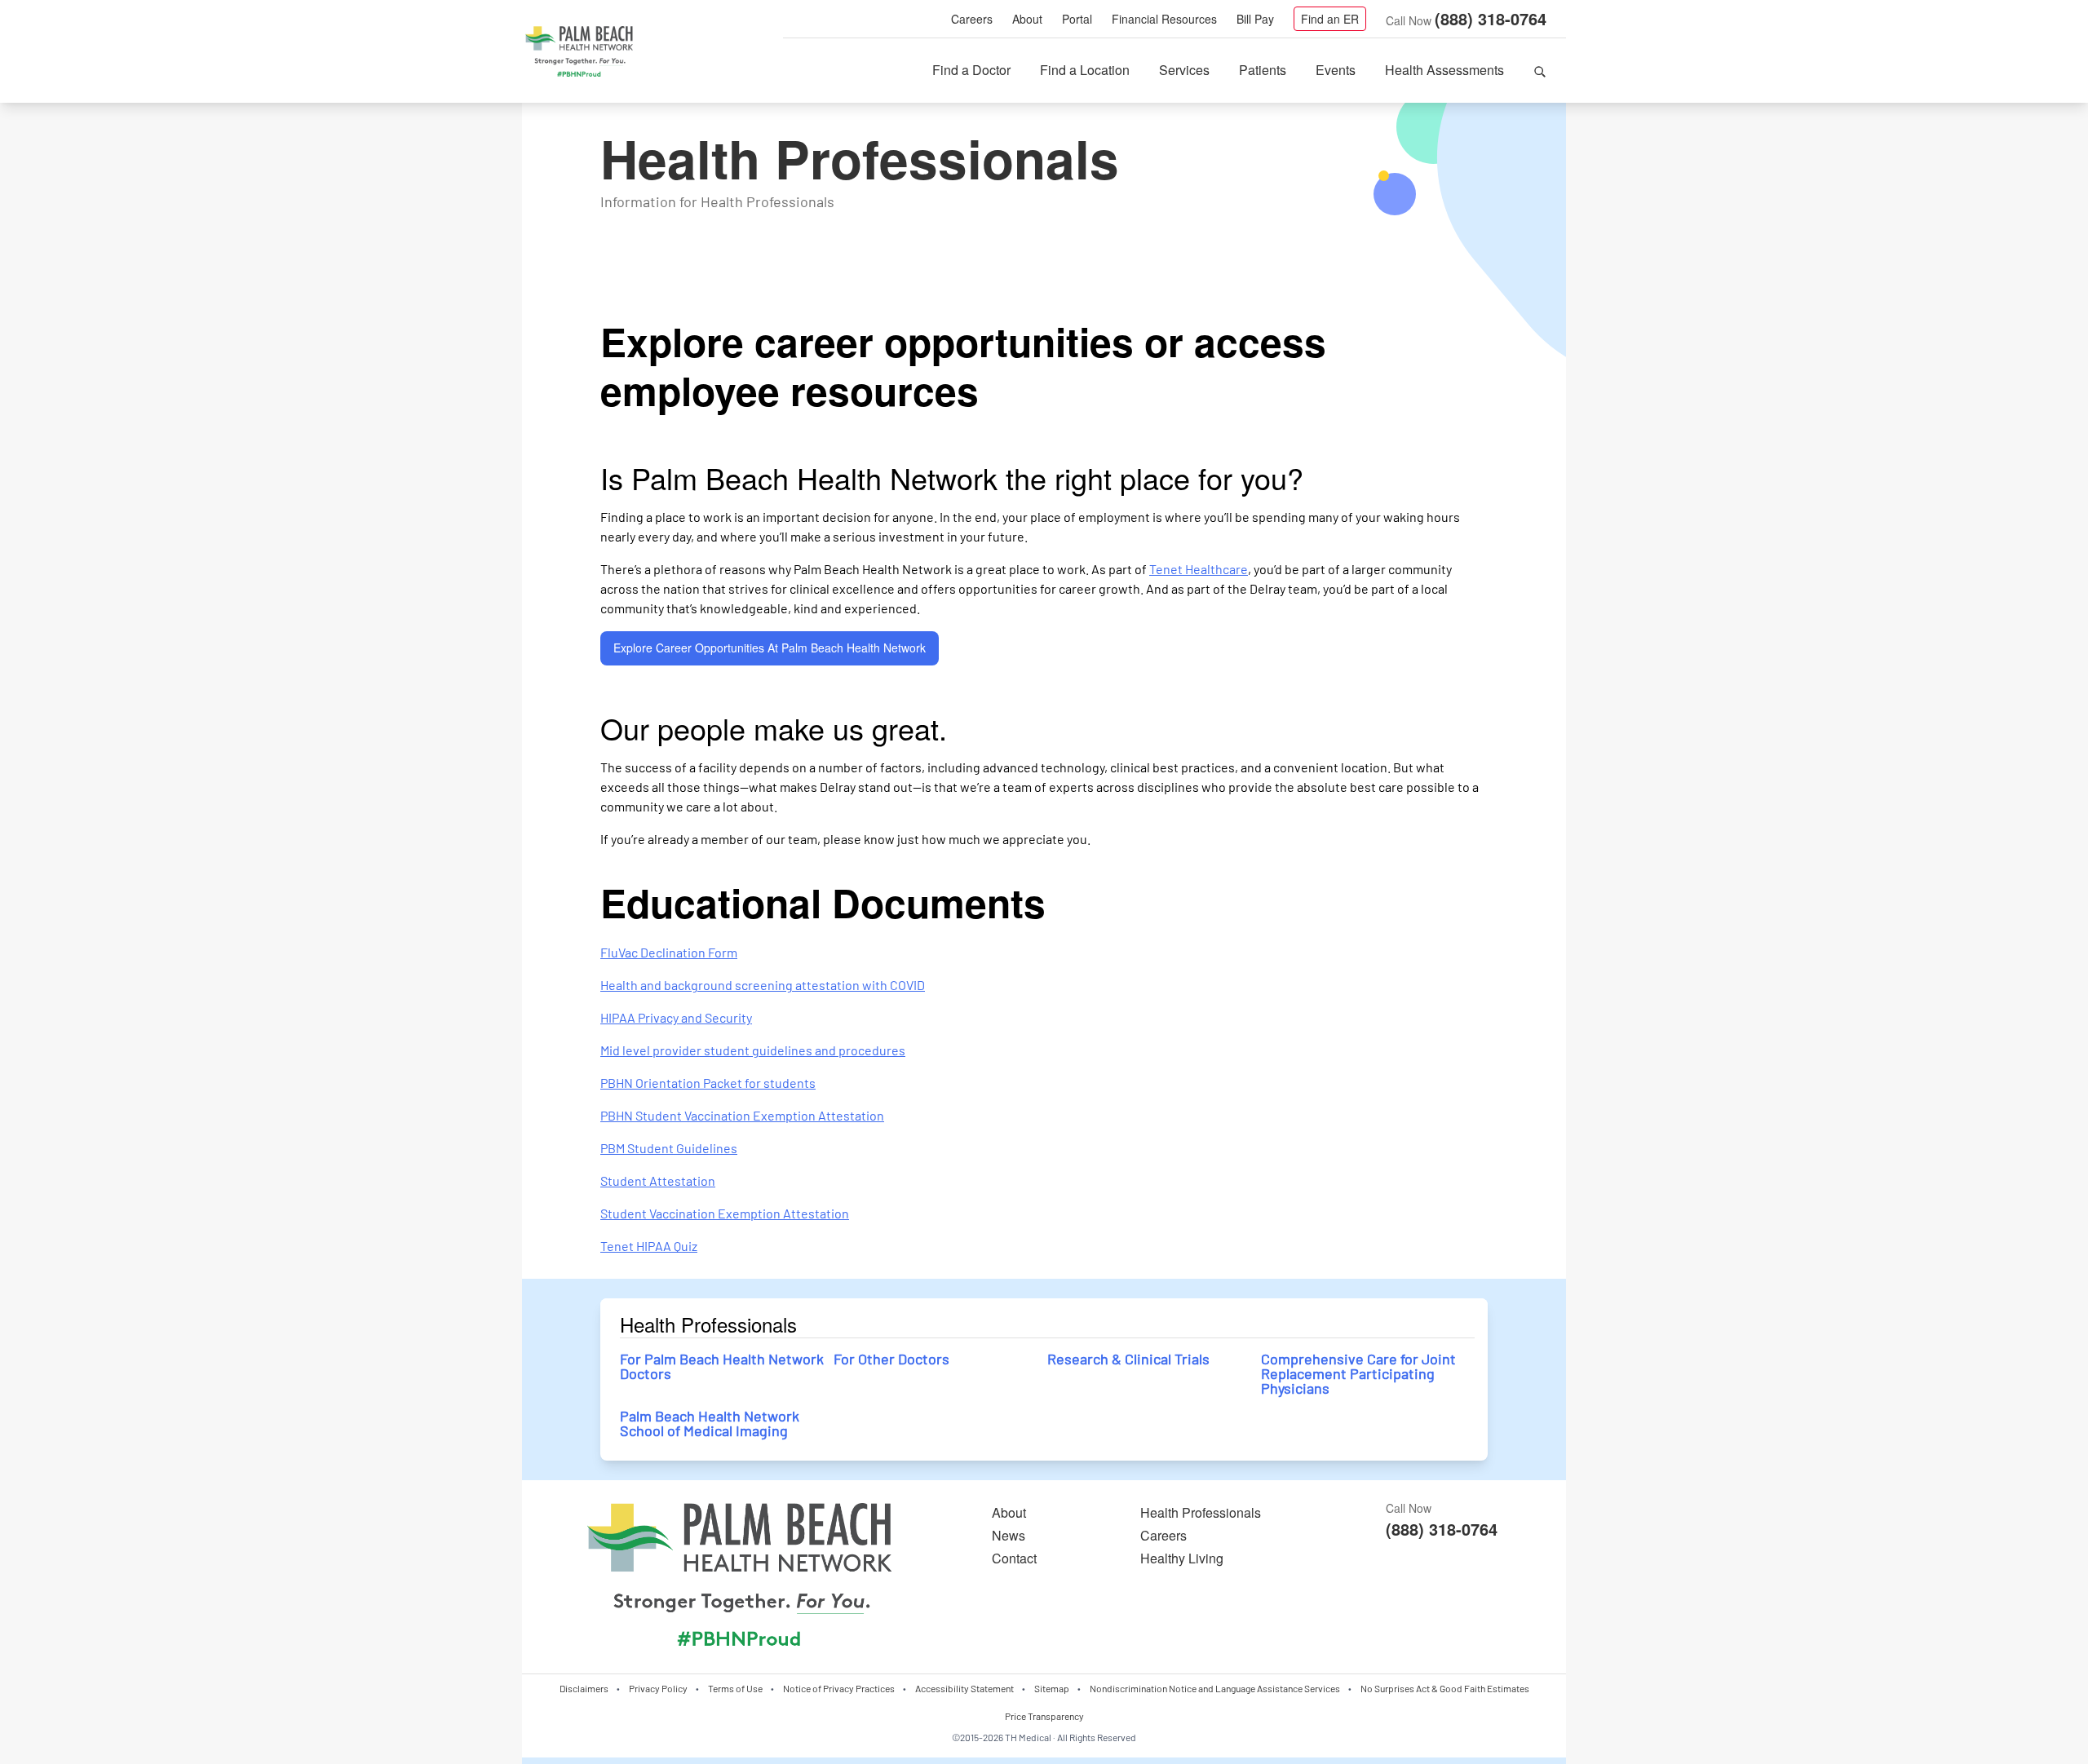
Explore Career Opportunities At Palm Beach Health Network (770, 648)
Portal (1077, 19)
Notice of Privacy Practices (839, 1688)
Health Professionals (1201, 1512)
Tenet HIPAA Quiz (649, 1246)
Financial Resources (1164, 19)
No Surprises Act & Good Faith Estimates (1445, 1688)
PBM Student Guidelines (669, 1148)
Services (1184, 70)
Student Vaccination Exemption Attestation (725, 1213)
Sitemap (1052, 1688)
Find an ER (1330, 19)
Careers (972, 19)
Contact (1014, 1558)
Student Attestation (658, 1180)
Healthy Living (1182, 1558)
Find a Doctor (971, 70)
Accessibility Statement (964, 1688)
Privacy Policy (658, 1688)
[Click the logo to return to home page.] (579, 52)
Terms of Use (735, 1688)
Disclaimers (584, 1688)
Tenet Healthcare (1199, 569)
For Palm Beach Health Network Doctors (722, 1366)
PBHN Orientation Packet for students (708, 1083)
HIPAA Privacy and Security (676, 1017)
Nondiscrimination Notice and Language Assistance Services (1215, 1688)
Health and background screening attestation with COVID (763, 985)
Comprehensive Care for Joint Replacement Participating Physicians (1358, 1373)
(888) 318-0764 (1491, 18)
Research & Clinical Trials (1128, 1359)
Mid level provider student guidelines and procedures (753, 1050)
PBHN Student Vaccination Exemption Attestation (742, 1115)
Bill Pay (1255, 19)
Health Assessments (1444, 70)
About (1027, 19)
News (1009, 1535)
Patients (1263, 70)
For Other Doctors (891, 1359)
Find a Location (1085, 70)
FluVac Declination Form (669, 952)
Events (1336, 70)
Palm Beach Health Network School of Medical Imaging (710, 1423)
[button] (1540, 70)
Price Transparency (1044, 1716)
